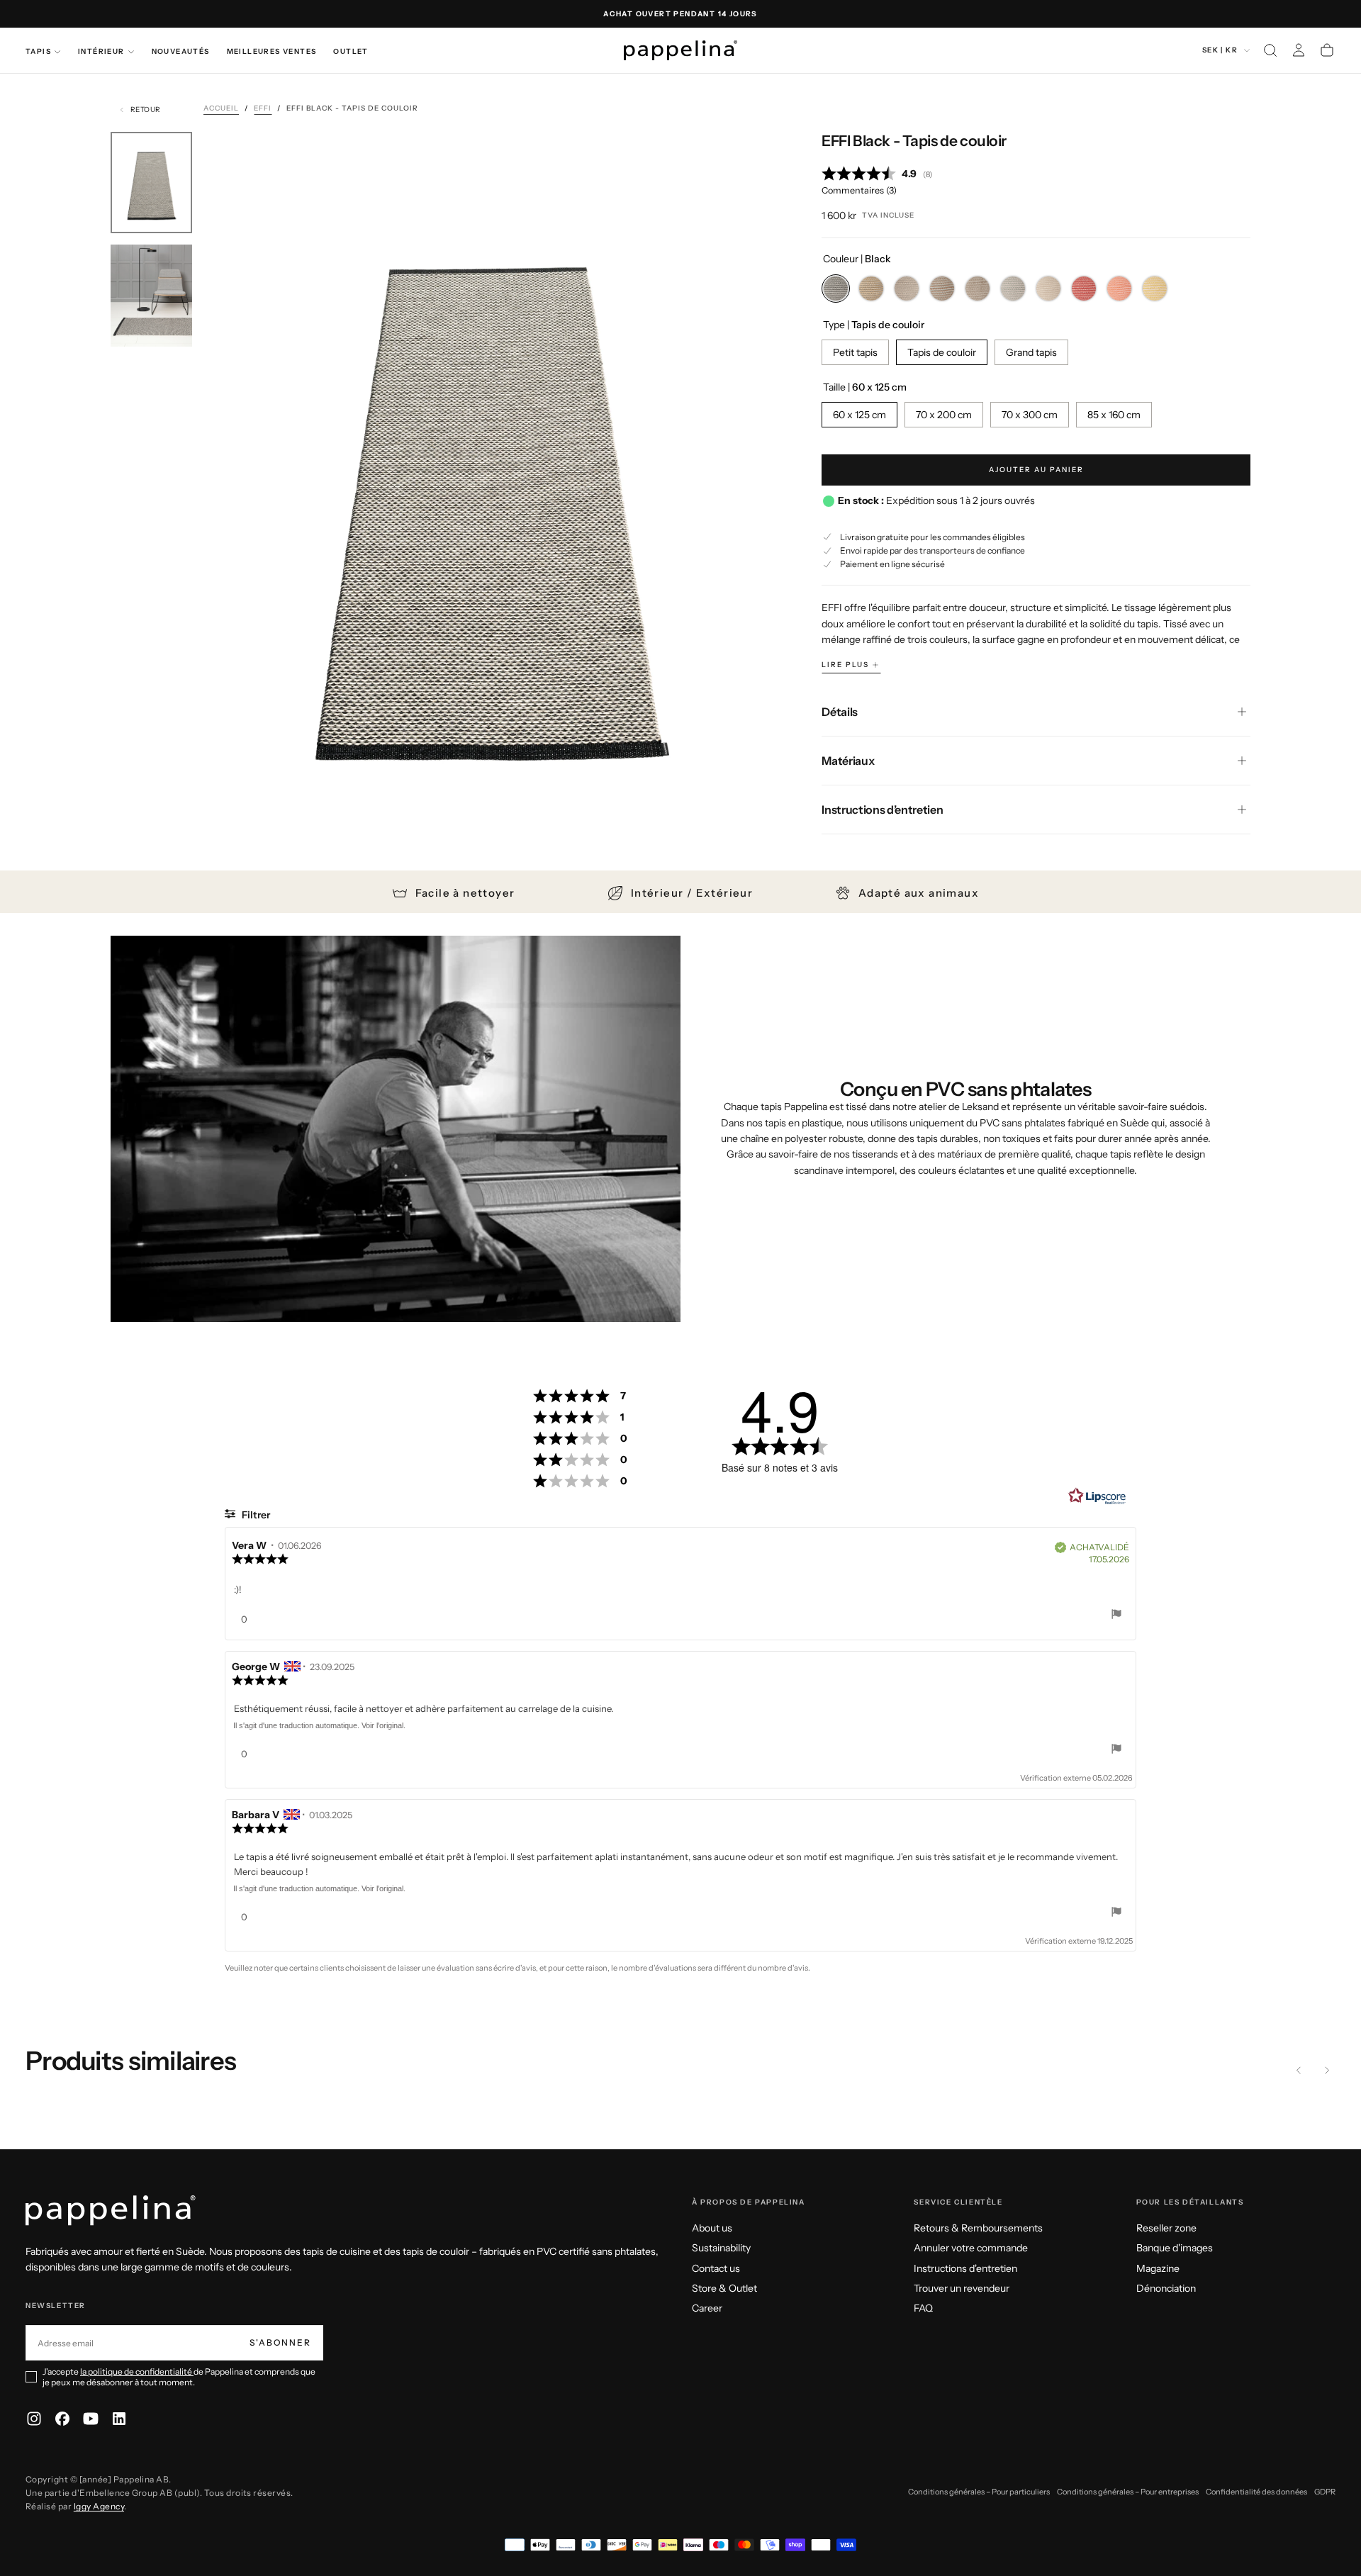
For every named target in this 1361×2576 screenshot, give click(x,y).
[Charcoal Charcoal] (907, 289)
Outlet (351, 51)
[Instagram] (34, 2419)
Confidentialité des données (1256, 2492)
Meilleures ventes (272, 51)
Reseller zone (1166, 2228)
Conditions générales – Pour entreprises (1128, 2492)
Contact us (716, 2268)
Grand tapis (1031, 352)
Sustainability (721, 2248)
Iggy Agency (99, 2506)
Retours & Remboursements (978, 2228)
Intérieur (101, 51)
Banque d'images (1175, 2248)
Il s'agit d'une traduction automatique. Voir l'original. (319, 1725)
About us (712, 2228)
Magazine (1158, 2268)
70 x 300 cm (1030, 415)
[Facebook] (62, 2419)
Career (707, 2308)
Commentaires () (859, 190)
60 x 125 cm (859, 415)
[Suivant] (1327, 2070)
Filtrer (255, 1515)
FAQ (923, 2308)
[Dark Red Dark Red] (1084, 289)
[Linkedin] (119, 2419)
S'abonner (280, 2342)
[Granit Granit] (871, 289)
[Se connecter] (1299, 50)
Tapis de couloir (942, 352)
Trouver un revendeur (962, 2288)
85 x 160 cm (1114, 415)
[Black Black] (836, 289)
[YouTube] (91, 2419)
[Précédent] (1299, 2070)
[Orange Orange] (1119, 289)
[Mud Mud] (1048, 289)
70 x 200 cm (944, 415)
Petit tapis (855, 352)
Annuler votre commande (971, 2248)
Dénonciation (1166, 2288)
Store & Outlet (724, 2288)
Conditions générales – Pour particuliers (979, 2492)
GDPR (1325, 2492)
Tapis (38, 51)
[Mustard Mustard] (1155, 289)
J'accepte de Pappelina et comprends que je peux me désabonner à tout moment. (179, 2377)
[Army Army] (1013, 289)
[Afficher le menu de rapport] (1116, 1616)
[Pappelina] (111, 2211)
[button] (1270, 50)
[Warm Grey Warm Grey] (978, 289)
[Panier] (1327, 50)
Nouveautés (181, 51)
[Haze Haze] (942, 289)
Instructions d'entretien (965, 2268)
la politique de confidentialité (137, 2371)
